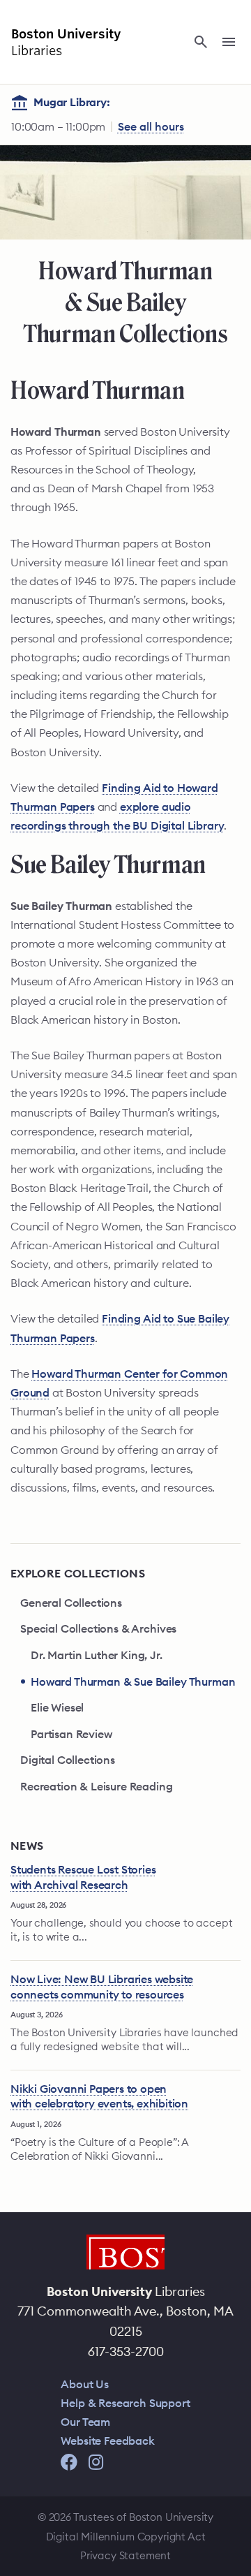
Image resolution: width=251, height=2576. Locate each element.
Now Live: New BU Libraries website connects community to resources (102, 1987)
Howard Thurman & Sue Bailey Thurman (133, 1681)
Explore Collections (78, 1573)
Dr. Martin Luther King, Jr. (97, 1655)
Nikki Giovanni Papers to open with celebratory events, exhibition (99, 2096)
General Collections (71, 1603)
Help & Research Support (125, 2403)
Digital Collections (68, 1760)
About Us (85, 2384)
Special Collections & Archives (98, 1628)
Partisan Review (71, 1734)
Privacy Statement (125, 2555)
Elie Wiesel (57, 1707)
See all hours (151, 126)
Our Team (85, 2422)
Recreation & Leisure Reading (97, 1786)
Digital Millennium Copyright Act (126, 2537)
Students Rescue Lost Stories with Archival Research (83, 1877)
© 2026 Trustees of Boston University (125, 2517)
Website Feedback (107, 2441)
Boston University (125, 2252)
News (27, 1846)
